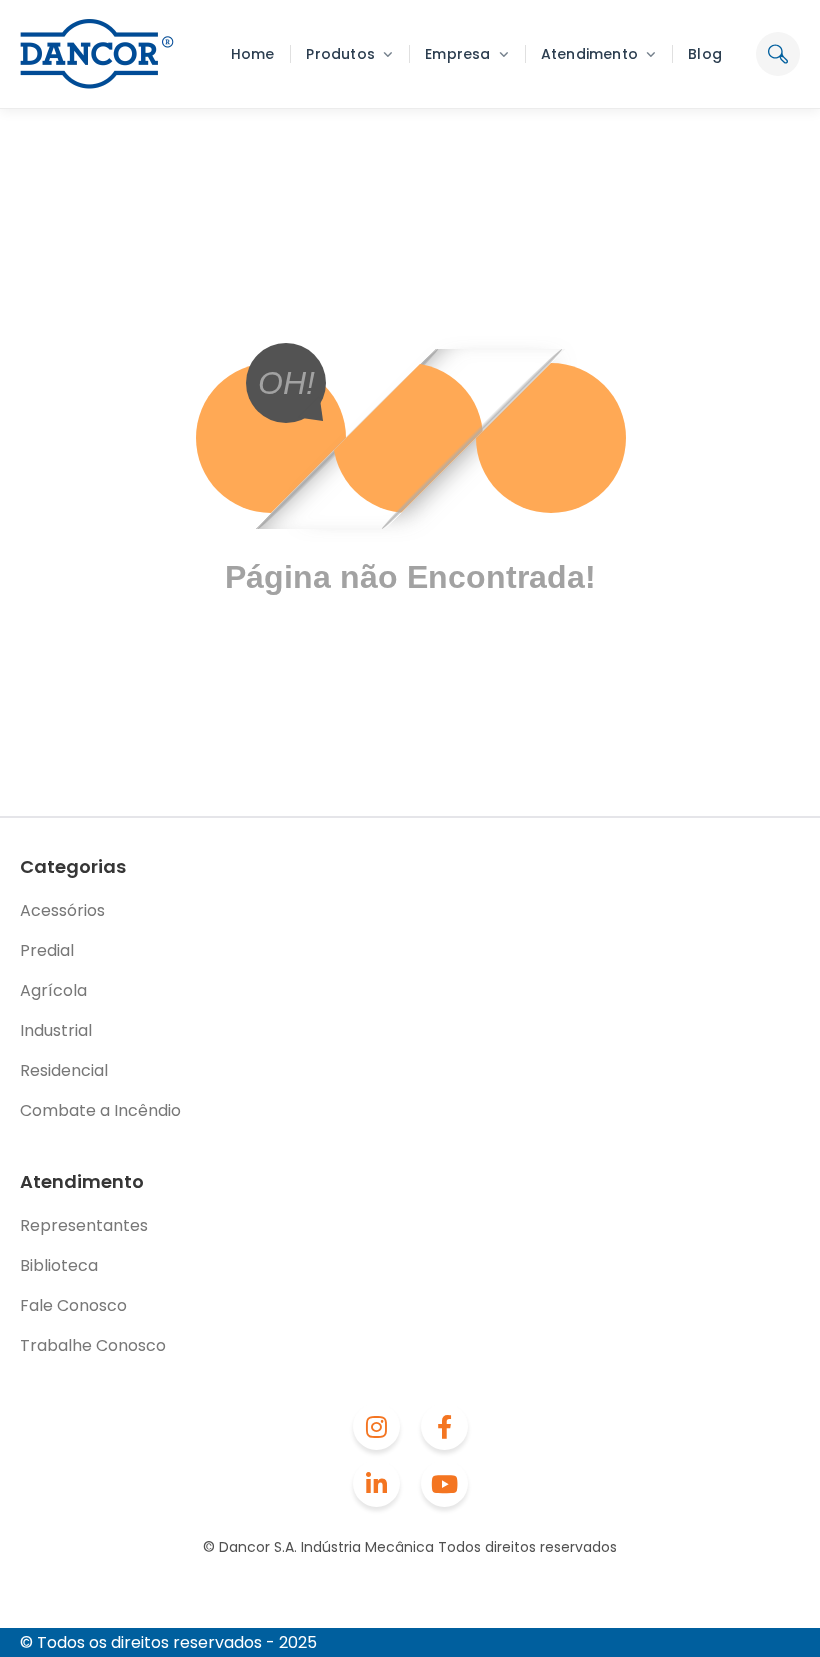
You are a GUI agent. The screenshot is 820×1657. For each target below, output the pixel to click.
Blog (705, 54)
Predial (47, 950)
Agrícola (53, 990)
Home (253, 54)
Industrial (56, 1030)
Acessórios (62, 910)
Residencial (64, 1070)
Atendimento (589, 54)
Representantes (84, 1225)
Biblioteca (59, 1265)
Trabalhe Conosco (93, 1345)
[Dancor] (97, 54)
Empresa (457, 54)
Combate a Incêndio (100, 1110)
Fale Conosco (73, 1305)
